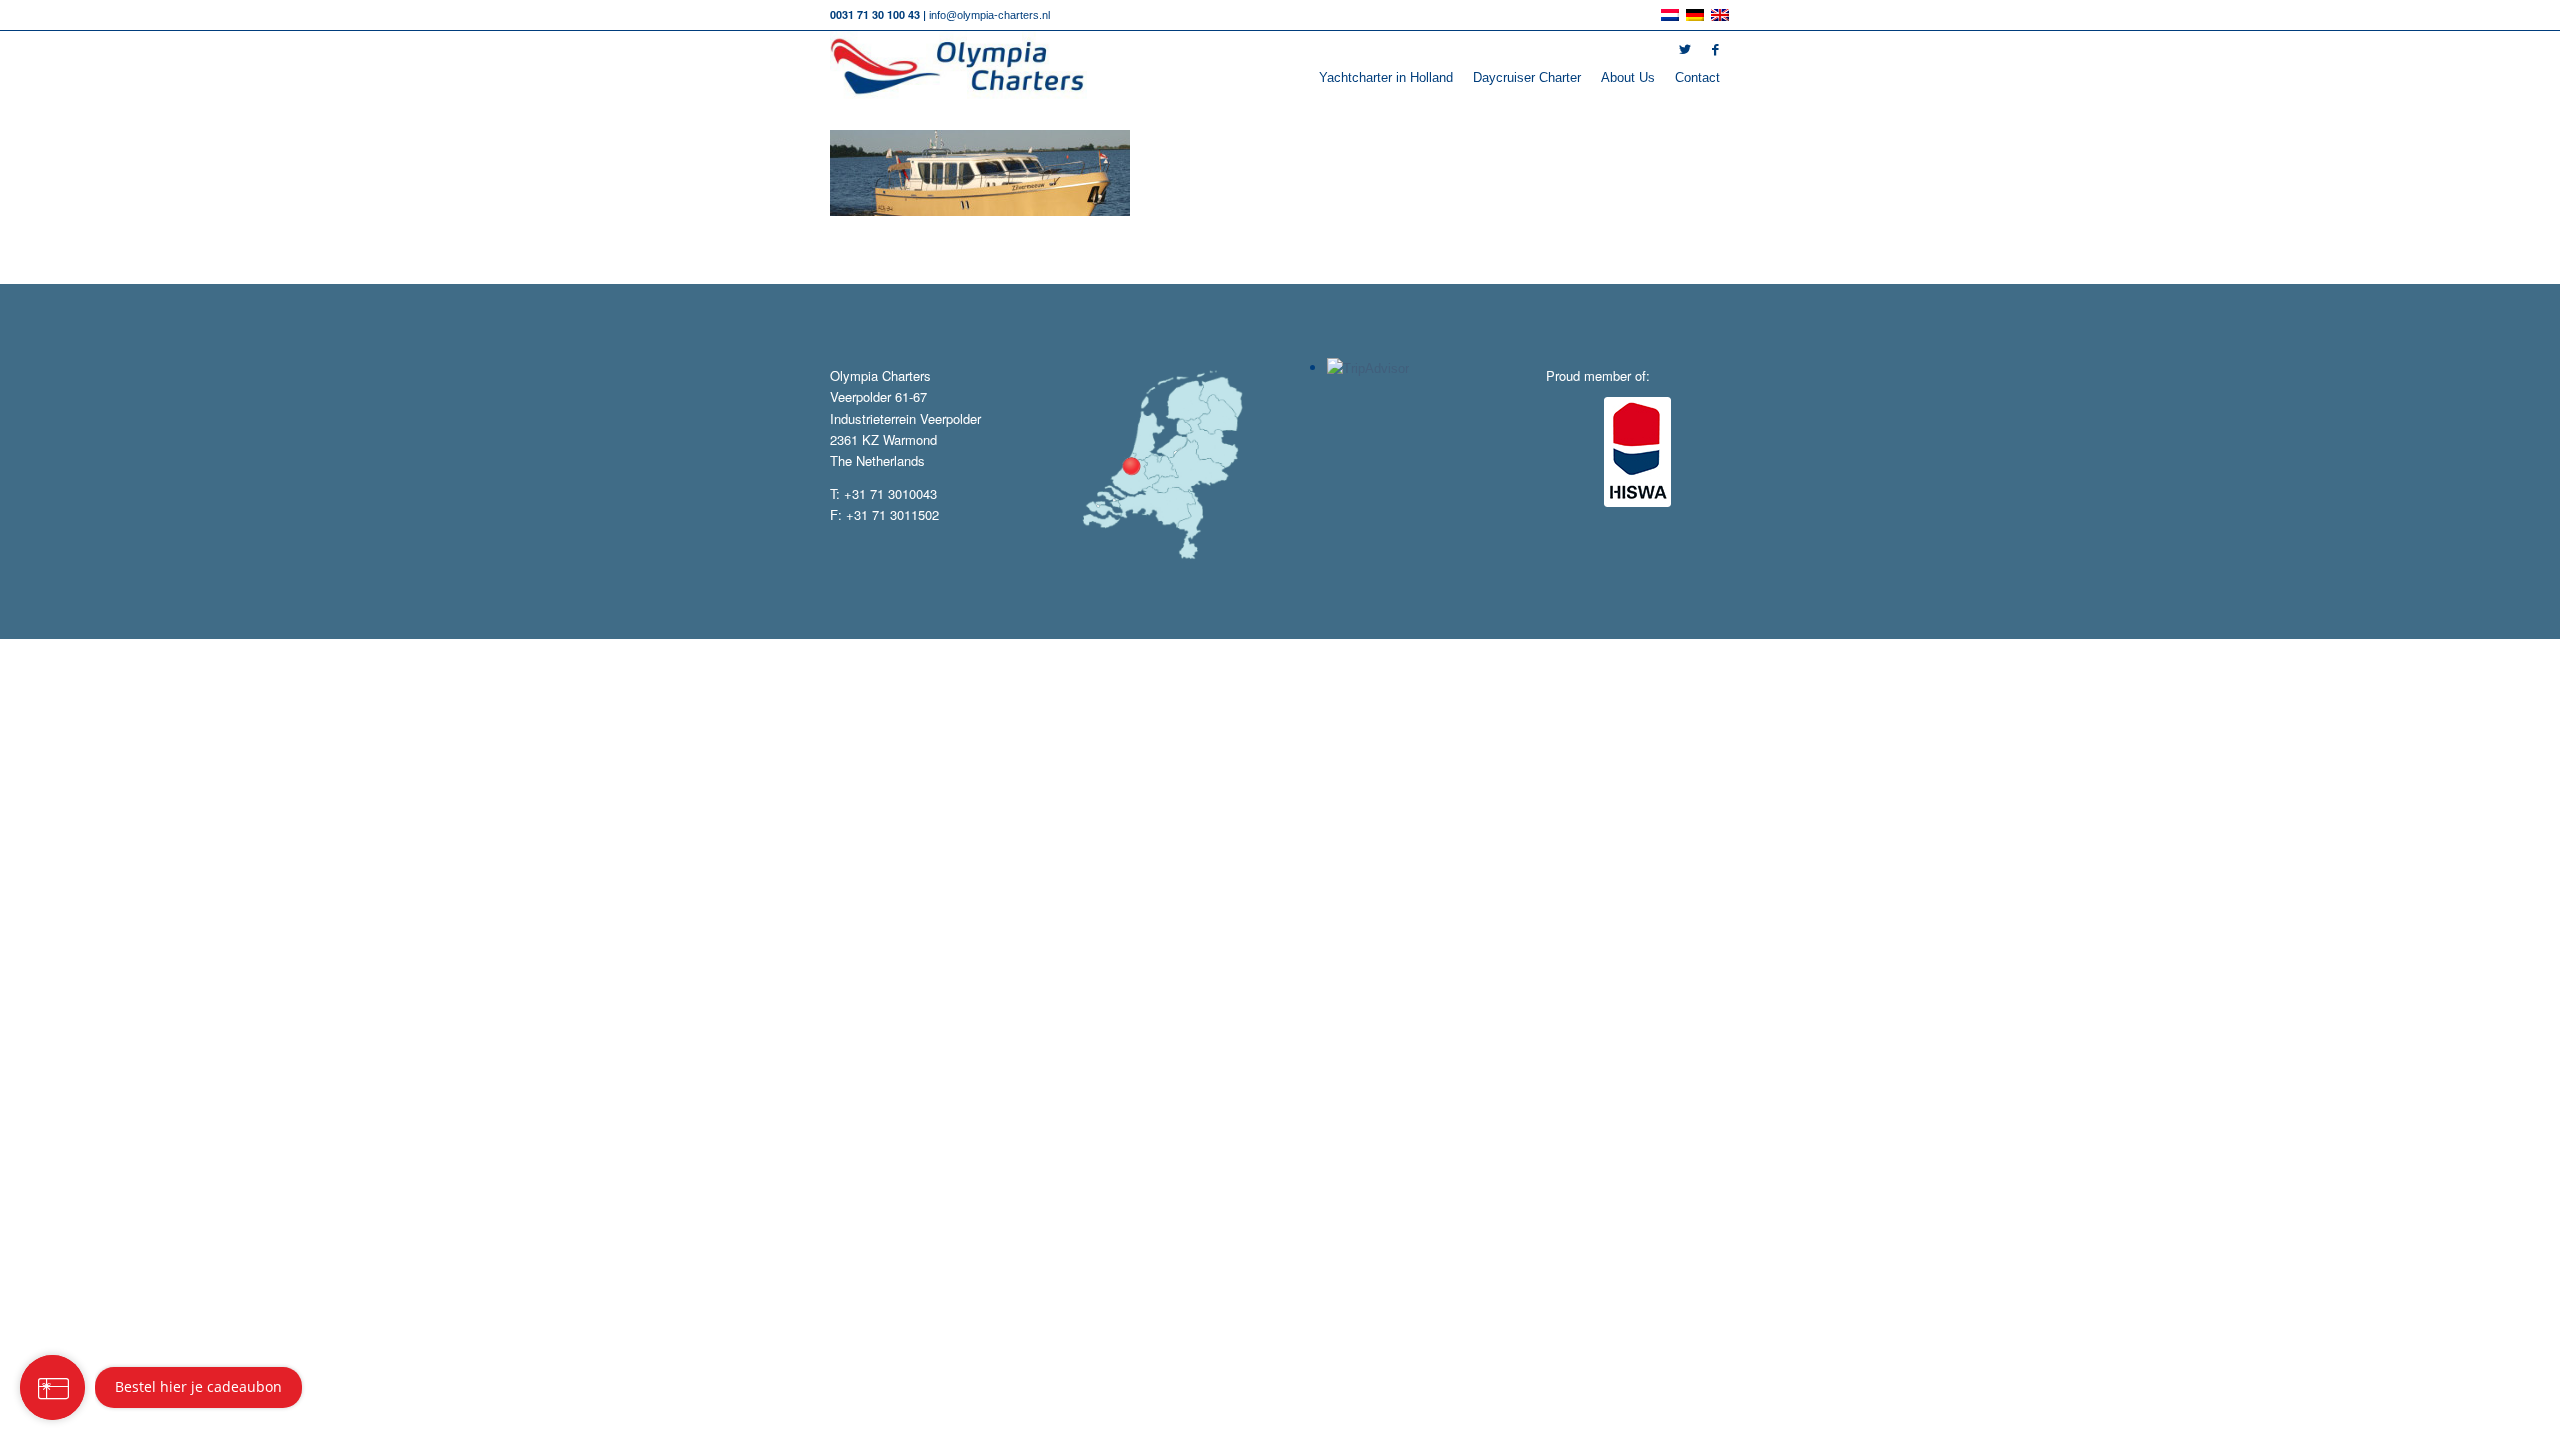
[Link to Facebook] (1715, 50)
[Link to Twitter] (1685, 50)
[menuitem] (1386, 78)
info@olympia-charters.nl (989, 15)
